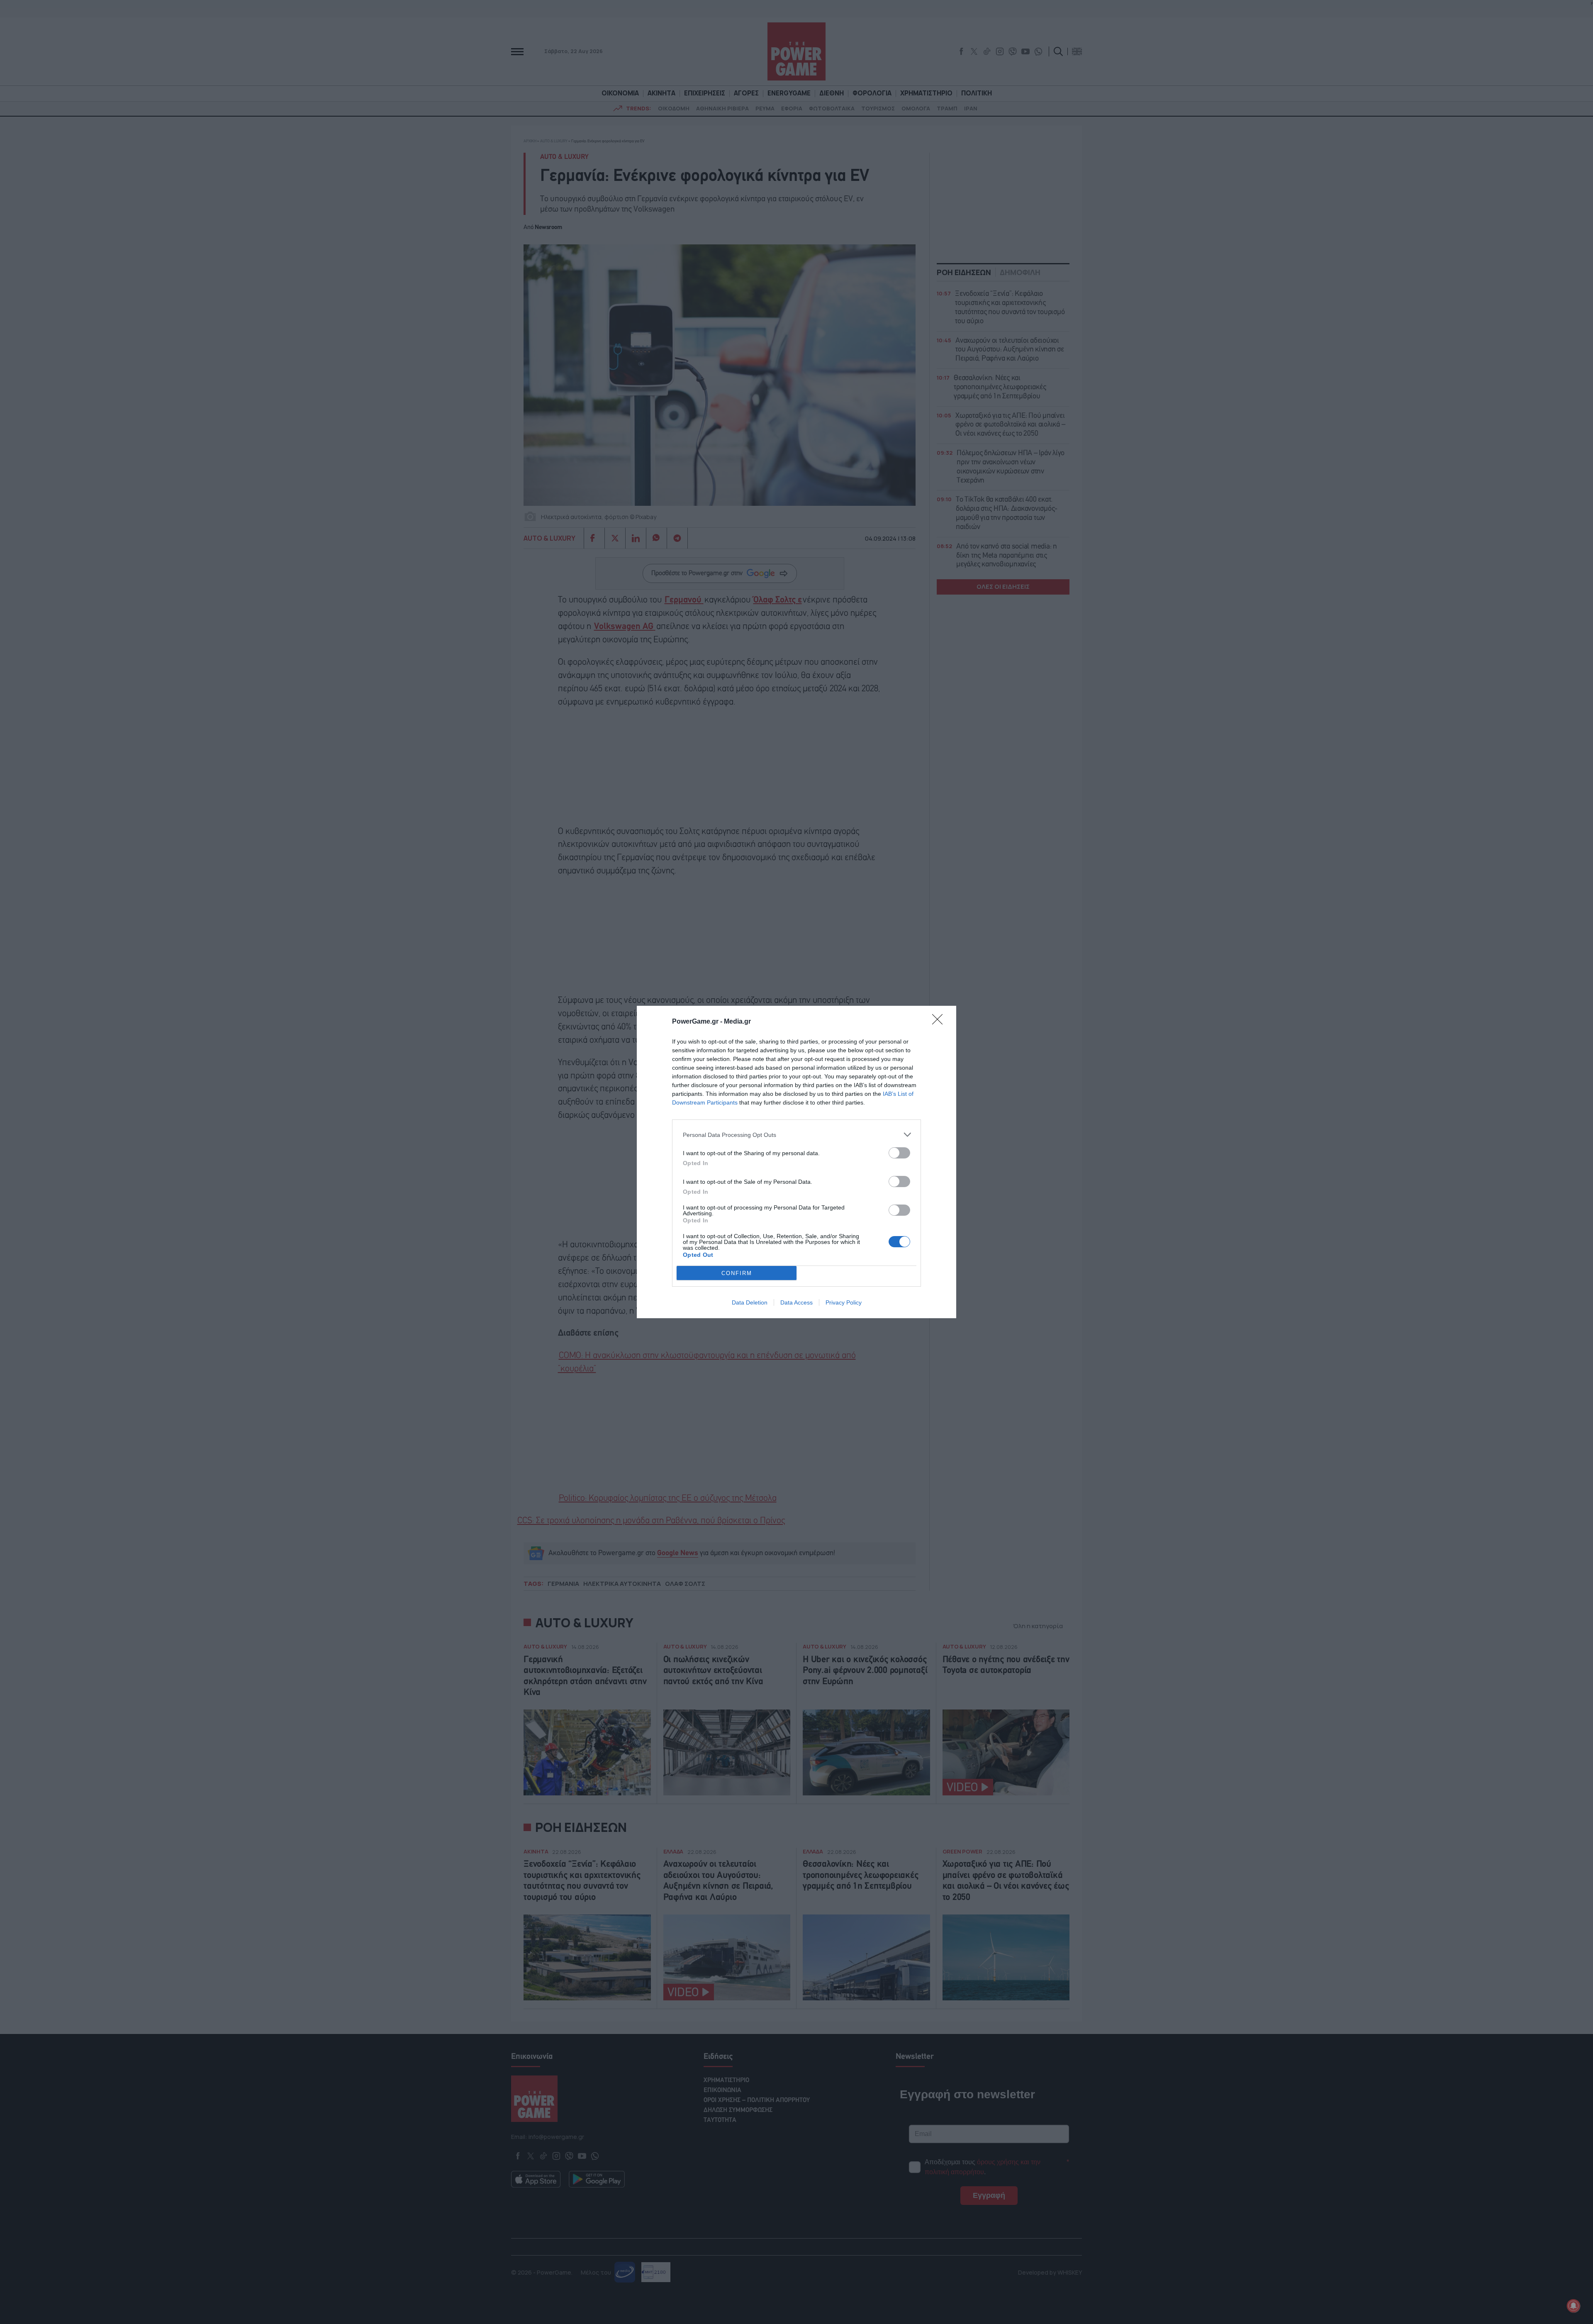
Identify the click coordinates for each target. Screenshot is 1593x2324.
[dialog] (796, 1162)
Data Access (796, 1302)
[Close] (940, 1022)
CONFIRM (737, 1273)
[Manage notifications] (1574, 2306)
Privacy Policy (844, 1302)
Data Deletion (750, 1302)
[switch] (899, 1153)
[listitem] (796, 1135)
